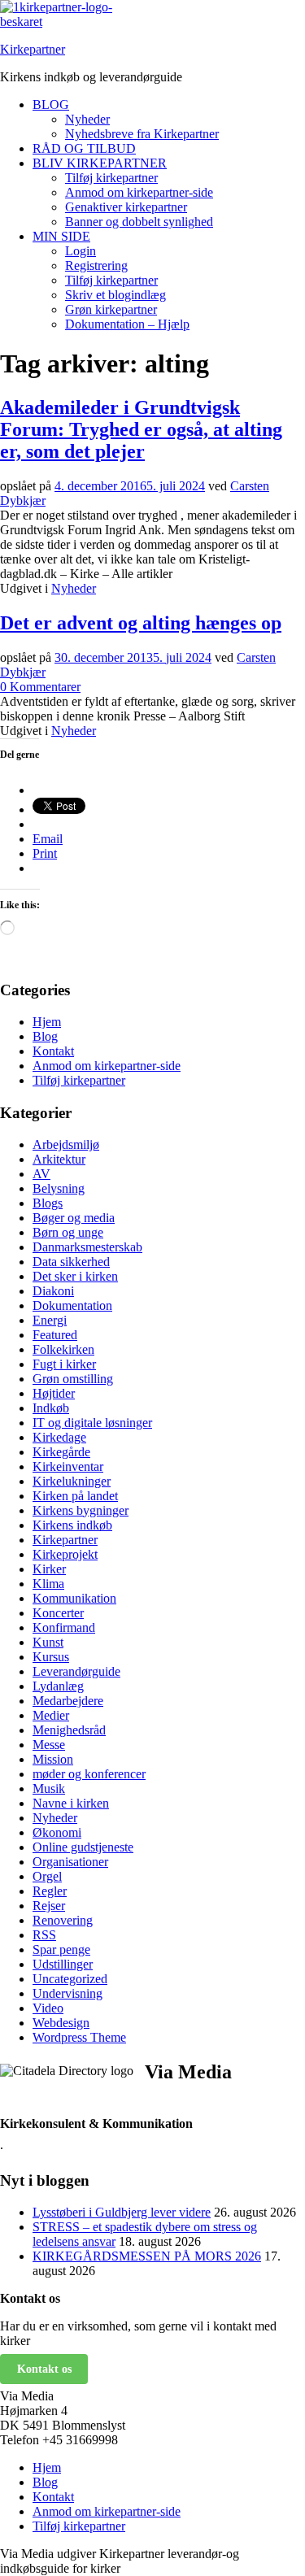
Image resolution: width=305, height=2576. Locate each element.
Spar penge (61, 1949)
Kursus (51, 1657)
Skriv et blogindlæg (115, 295)
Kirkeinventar (68, 1466)
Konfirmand (64, 1627)
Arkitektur (59, 1159)
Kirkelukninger (72, 1481)
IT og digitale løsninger (92, 1423)
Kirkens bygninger (81, 1510)
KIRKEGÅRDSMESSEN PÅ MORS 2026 (147, 2256)
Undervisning (68, 1993)
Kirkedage (59, 1437)
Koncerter (58, 1613)
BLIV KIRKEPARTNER (100, 163)
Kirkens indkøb (72, 1525)
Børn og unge (68, 1232)
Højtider (54, 1393)
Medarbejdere (68, 1701)
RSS (44, 1935)
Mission (53, 1759)
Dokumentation (72, 1305)
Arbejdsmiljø (66, 1144)
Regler (50, 1891)
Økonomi (57, 1832)
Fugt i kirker (64, 1364)
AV (41, 1174)
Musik (49, 1788)
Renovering (63, 1920)
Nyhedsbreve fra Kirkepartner (142, 134)
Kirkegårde (61, 1452)
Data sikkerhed (71, 1262)
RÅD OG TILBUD (84, 148)
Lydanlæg (58, 1686)
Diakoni (53, 1291)
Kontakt (53, 1051)
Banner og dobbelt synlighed (139, 222)
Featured (55, 1335)
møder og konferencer (89, 1774)
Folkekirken (63, 1349)
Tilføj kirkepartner (111, 178)
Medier (51, 1715)
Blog (45, 1036)
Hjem (47, 1022)
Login (81, 251)
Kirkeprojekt (65, 1554)
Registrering (96, 265)
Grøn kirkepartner (111, 309)
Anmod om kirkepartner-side (139, 192)
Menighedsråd (69, 1730)
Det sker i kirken (75, 1276)
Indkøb (51, 1408)
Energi (50, 1320)
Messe (49, 1745)
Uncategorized (70, 1979)
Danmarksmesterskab (87, 1247)
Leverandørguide (76, 1671)
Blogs (48, 1203)
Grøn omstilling (73, 1379)
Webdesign (61, 2023)
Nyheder (87, 119)
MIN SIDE (61, 236)
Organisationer (70, 1862)
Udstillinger (63, 1964)
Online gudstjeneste (83, 1847)
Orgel (47, 1876)
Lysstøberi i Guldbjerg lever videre (122, 2212)
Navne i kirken (71, 1803)
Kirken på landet (75, 1496)
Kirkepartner (33, 49)
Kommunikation (74, 1598)
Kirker (49, 1569)
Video (48, 2008)
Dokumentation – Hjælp (127, 324)
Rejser (49, 1906)
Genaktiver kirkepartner (126, 207)
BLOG (51, 104)
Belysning (59, 1188)
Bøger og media (74, 1218)
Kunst (48, 1642)
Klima (48, 1584)
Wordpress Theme (79, 2037)
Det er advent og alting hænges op (141, 623)
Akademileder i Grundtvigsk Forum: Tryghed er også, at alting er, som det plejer (141, 429)
